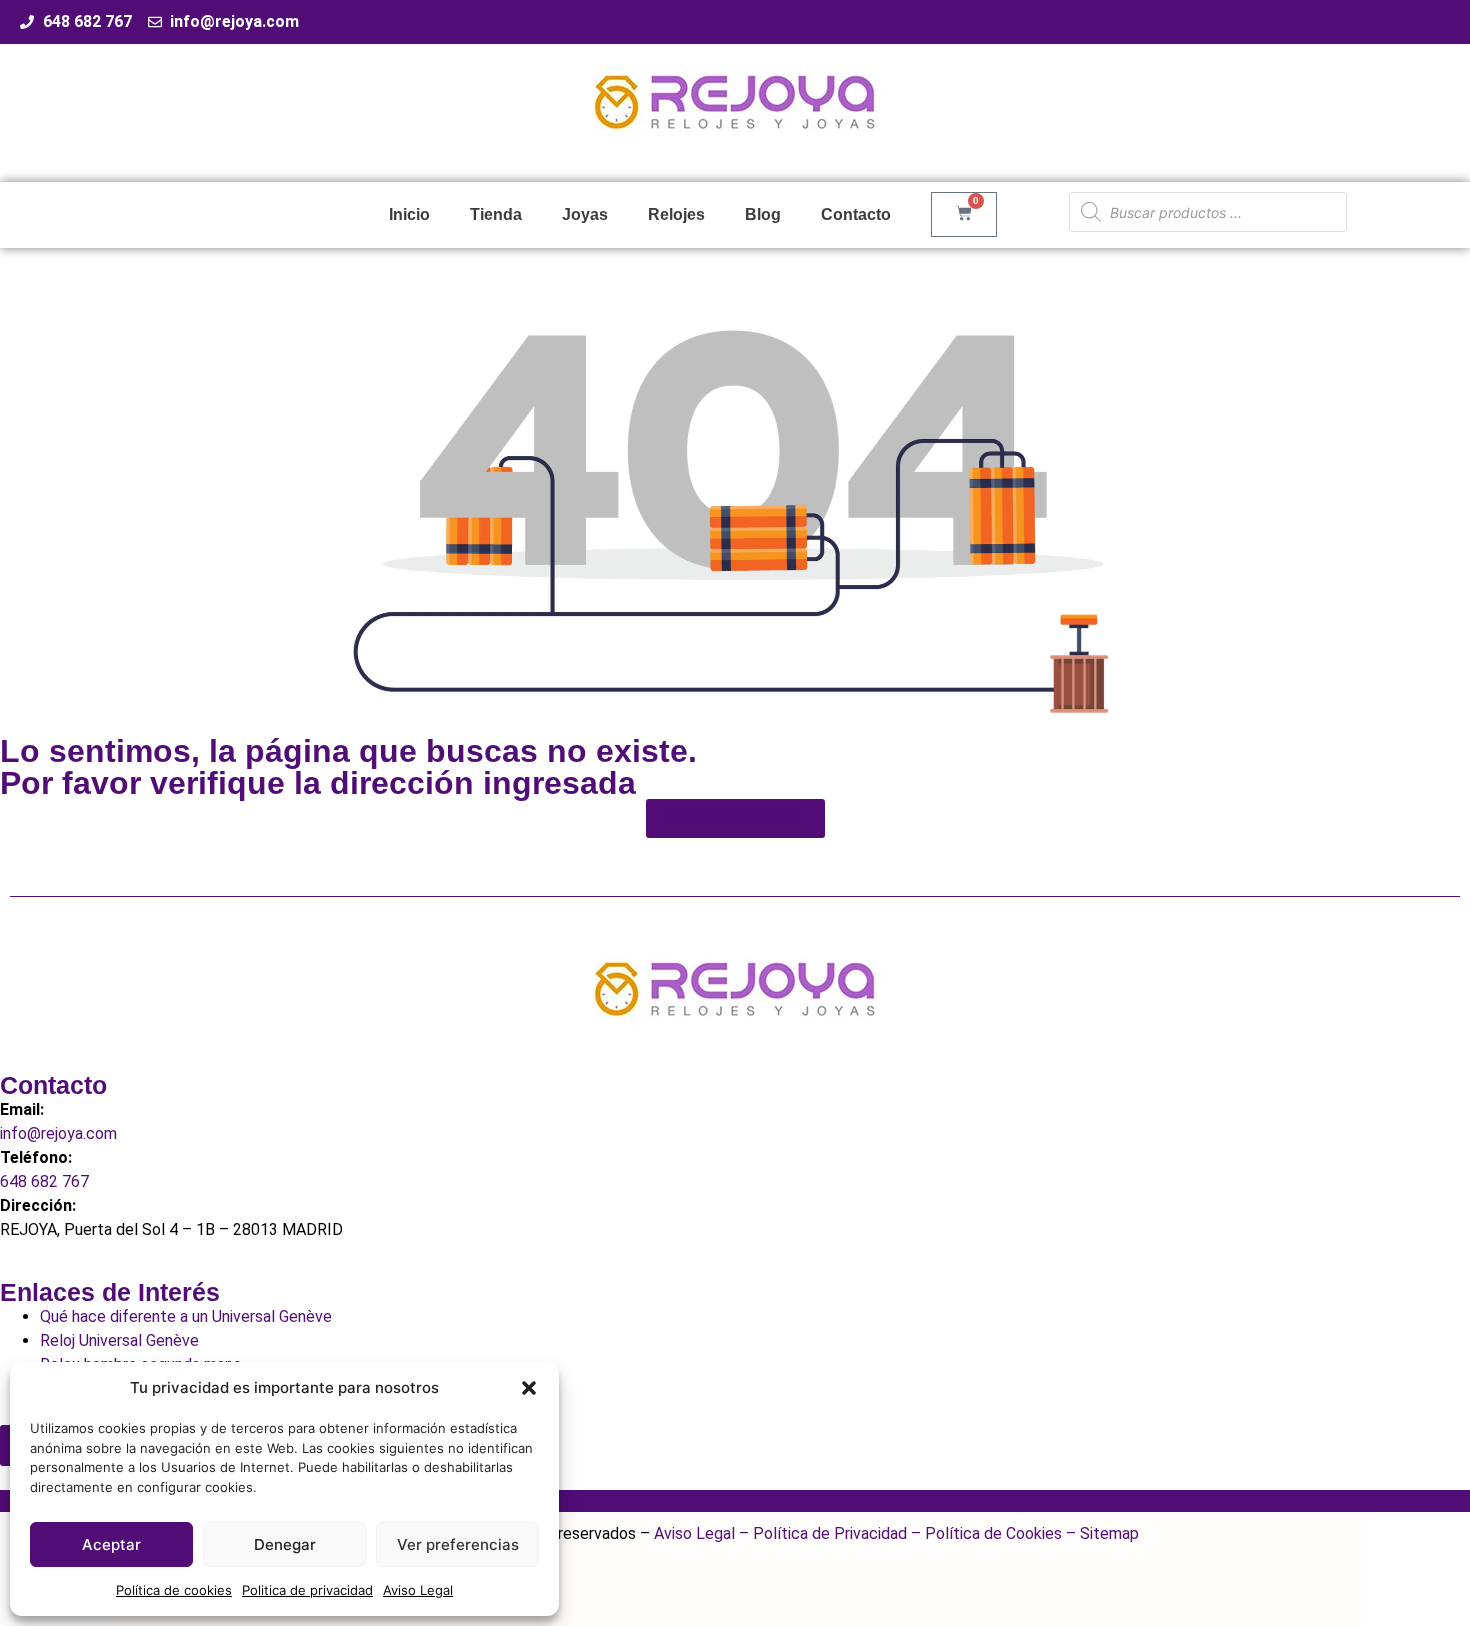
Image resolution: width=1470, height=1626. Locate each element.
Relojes (676, 214)
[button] (529, 1388)
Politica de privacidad (307, 1590)
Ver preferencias (458, 1544)
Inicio (409, 214)
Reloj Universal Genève (119, 1340)
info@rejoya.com (58, 1133)
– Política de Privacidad (821, 1533)
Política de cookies (174, 1590)
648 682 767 (44, 1181)
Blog (763, 214)
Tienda (496, 214)
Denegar (285, 1544)
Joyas (585, 214)
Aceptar (111, 1544)
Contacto (856, 214)
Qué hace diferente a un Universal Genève (186, 1316)
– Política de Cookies (984, 1533)
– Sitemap (1100, 1533)
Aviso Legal (418, 1590)
